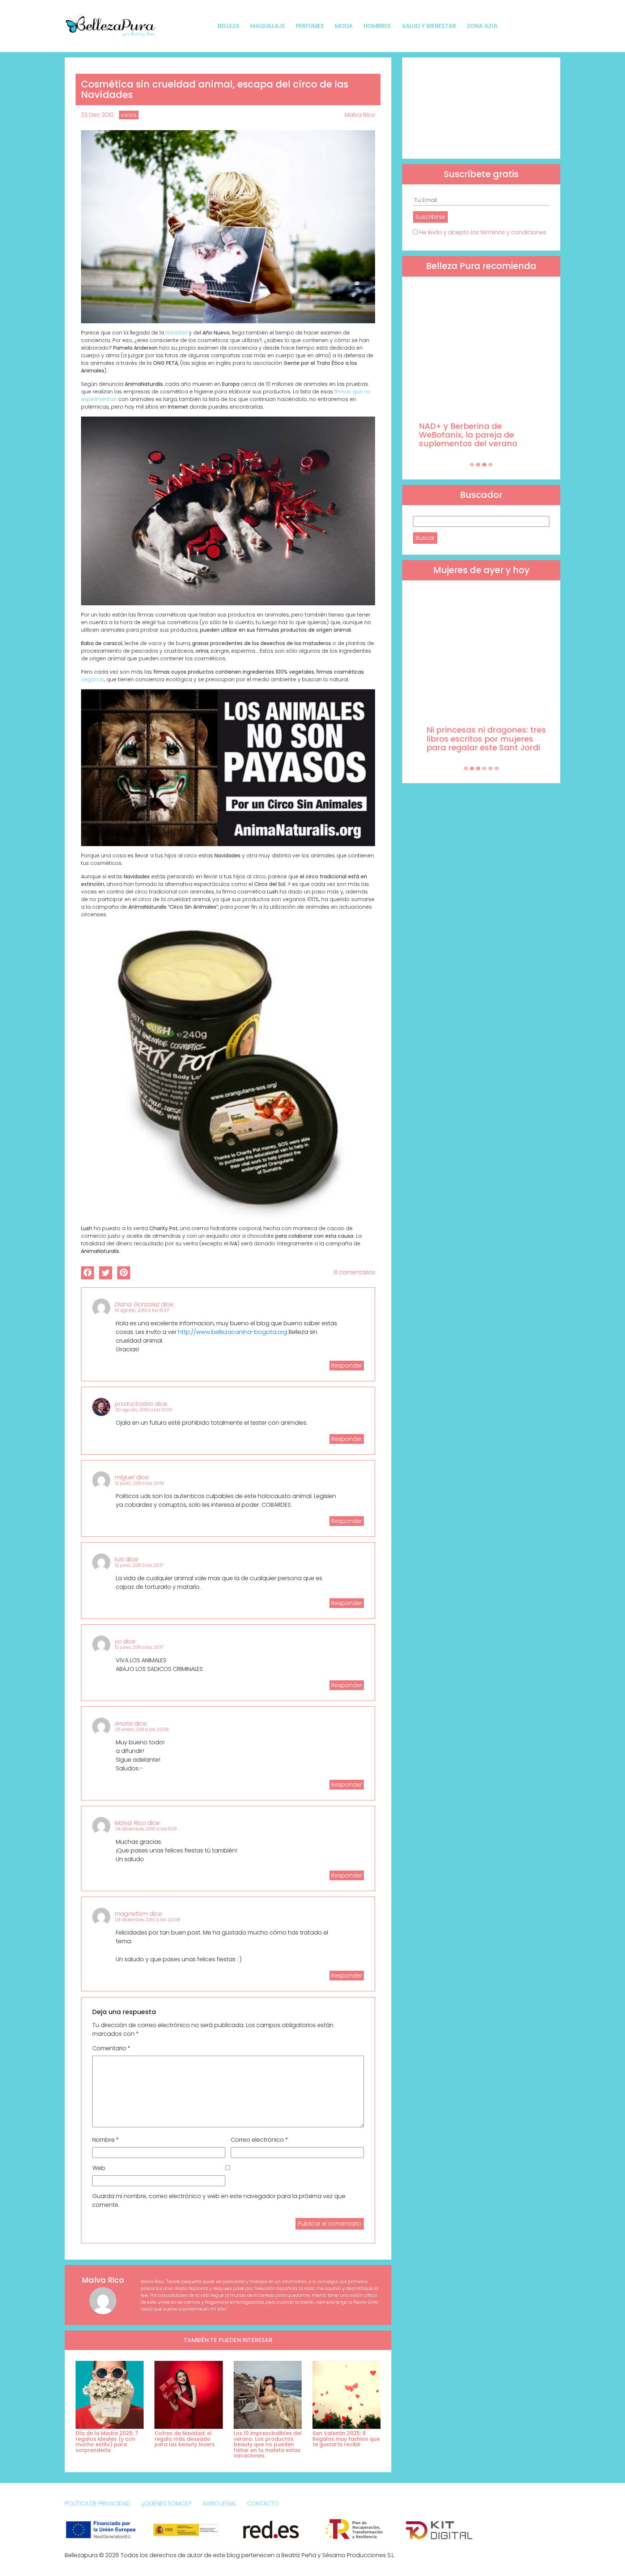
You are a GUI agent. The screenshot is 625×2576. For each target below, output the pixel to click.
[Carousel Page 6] (497, 768)
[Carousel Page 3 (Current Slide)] (484, 465)
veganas (93, 679)
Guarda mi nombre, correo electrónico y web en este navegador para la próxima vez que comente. (219, 2200)
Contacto (263, 2504)
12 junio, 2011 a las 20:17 (139, 1565)
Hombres (377, 26)
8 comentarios (354, 1272)
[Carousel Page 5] (490, 768)
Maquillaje (268, 26)
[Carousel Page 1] (472, 465)
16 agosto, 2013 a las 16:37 (142, 1310)
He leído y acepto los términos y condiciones (483, 232)
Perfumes (310, 26)
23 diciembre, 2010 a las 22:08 (148, 1920)
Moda (344, 26)
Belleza (229, 26)
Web (99, 2168)
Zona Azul (482, 26)
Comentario (111, 2048)
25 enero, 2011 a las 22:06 (142, 1729)
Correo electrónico (260, 2140)
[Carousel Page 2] (478, 465)
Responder (347, 1366)
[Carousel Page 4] (490, 465)
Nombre (106, 2140)
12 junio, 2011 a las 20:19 (139, 1483)
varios (129, 115)
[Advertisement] (481, 108)
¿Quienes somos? (167, 2504)
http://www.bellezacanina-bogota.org (233, 1332)
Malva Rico (360, 115)
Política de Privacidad (98, 2504)
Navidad (177, 333)
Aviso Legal (219, 2504)
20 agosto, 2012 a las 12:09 (144, 1410)
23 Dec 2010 (97, 115)
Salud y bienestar (429, 26)
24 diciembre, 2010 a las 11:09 (146, 1829)
